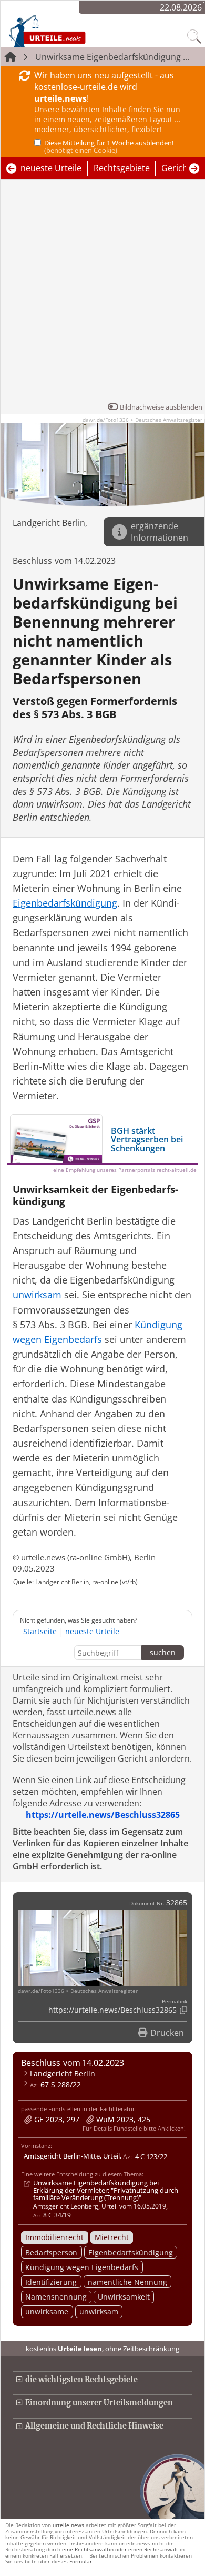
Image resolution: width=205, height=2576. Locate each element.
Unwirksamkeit (124, 2297)
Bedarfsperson (51, 2252)
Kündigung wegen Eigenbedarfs (82, 2267)
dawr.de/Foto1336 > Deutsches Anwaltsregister (142, 420)
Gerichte (178, 168)
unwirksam (99, 2311)
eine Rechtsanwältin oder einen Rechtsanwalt (120, 2549)
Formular (81, 2561)
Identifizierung (51, 2282)
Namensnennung (56, 2297)
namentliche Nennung (127, 2282)
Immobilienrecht (54, 2237)
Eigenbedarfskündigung (131, 2252)
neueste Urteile (51, 168)
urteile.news (68, 2525)
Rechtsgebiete (122, 168)
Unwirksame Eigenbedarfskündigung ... (112, 57)
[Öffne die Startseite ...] (69, 31)
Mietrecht (112, 2237)
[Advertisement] (102, 293)
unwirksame (47, 2311)
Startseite (40, 1631)
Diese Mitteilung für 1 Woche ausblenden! (109, 146)
